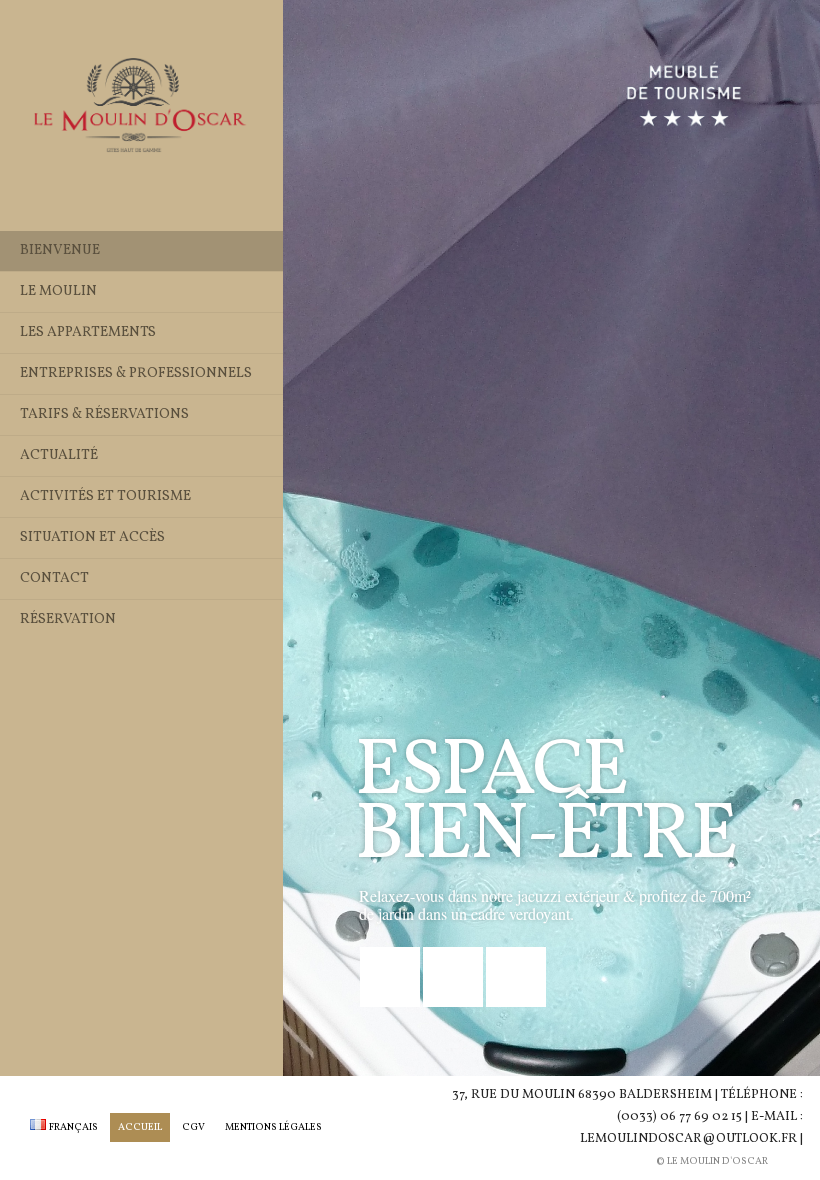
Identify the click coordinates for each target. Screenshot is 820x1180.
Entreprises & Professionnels (136, 373)
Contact (54, 578)
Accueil (140, 1127)
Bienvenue (60, 250)
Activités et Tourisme (105, 496)
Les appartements (88, 332)
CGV (193, 1127)
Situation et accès (92, 537)
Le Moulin (58, 291)
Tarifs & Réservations (104, 414)
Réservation (68, 619)
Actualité (59, 455)
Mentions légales (273, 1127)
